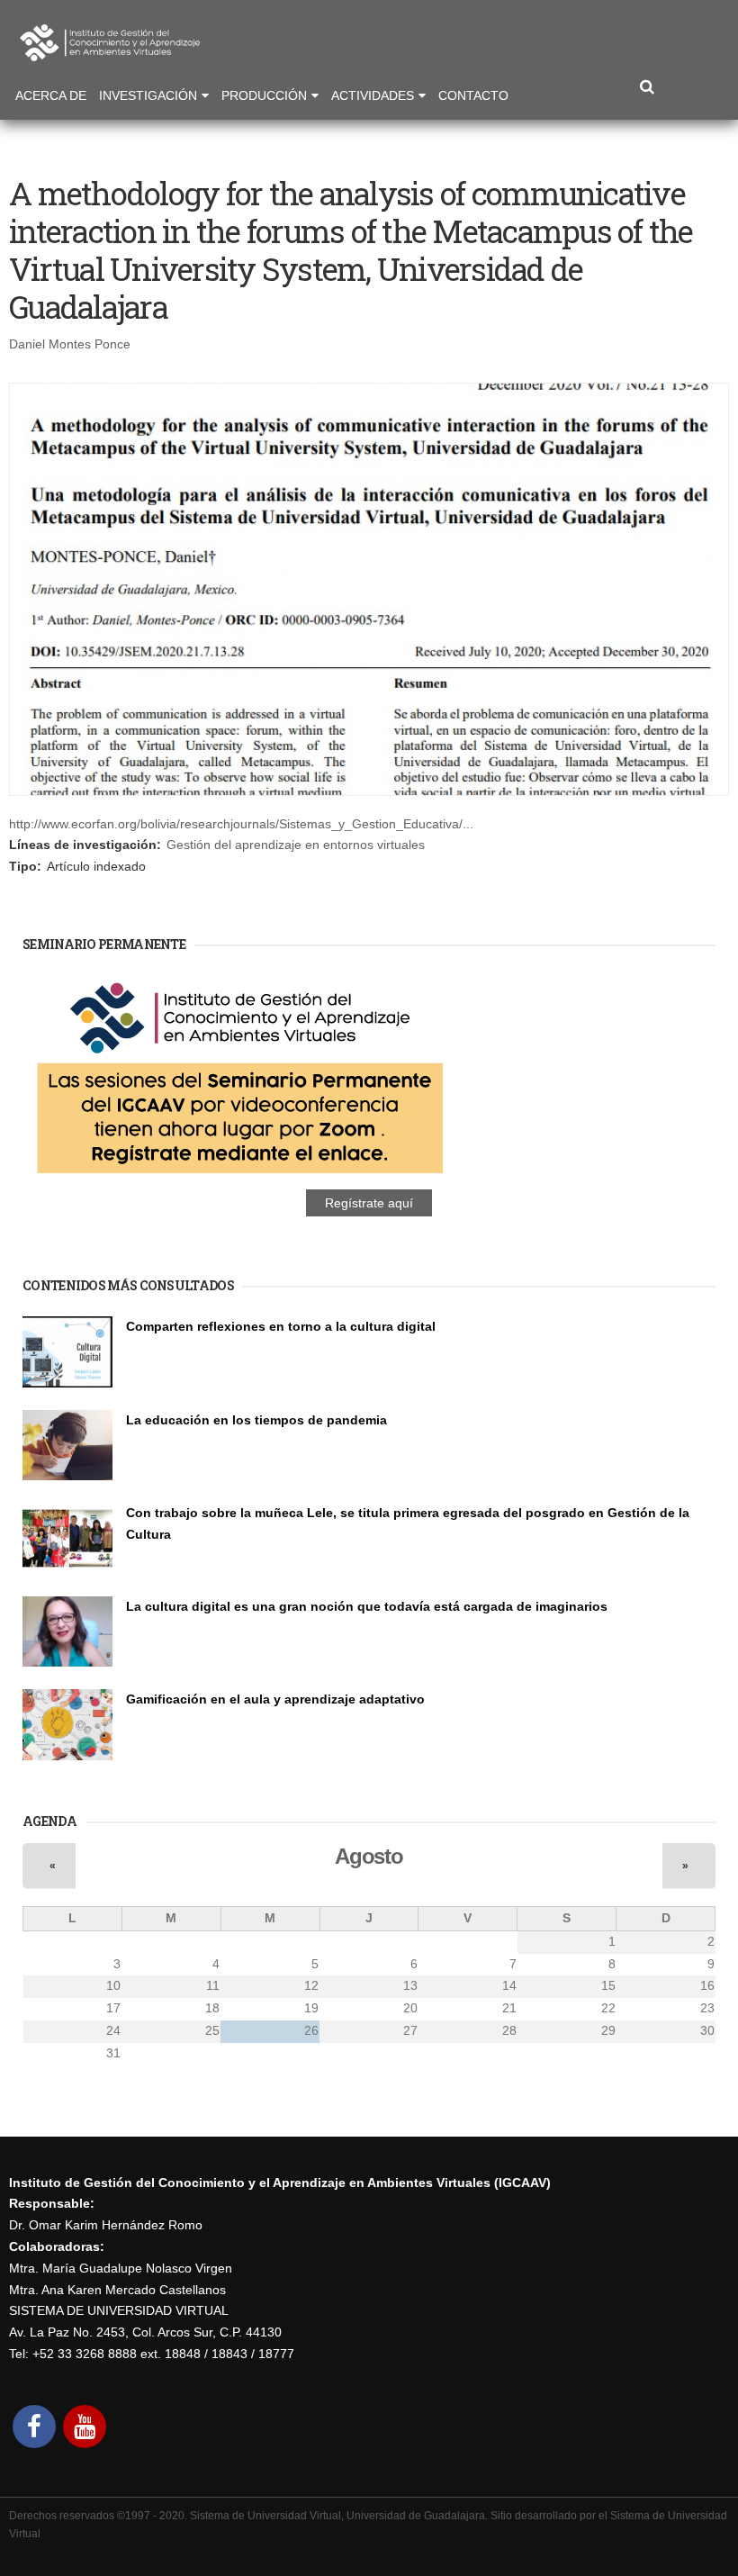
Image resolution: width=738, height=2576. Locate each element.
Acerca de (51, 95)
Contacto (473, 95)
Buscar (647, 88)
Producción (264, 95)
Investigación (148, 95)
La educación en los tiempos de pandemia (256, 1420)
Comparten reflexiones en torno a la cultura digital (281, 1326)
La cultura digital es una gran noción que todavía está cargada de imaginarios (367, 1606)
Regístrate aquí (369, 1203)
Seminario (152, 1347)
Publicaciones (162, 1440)
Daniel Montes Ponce (70, 344)
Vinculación (156, 1626)
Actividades (373, 95)
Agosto (369, 1856)
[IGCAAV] (110, 50)
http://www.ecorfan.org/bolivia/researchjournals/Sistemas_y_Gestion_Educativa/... (241, 824)
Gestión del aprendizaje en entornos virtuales (296, 845)
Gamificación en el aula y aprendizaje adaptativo (275, 1699)
